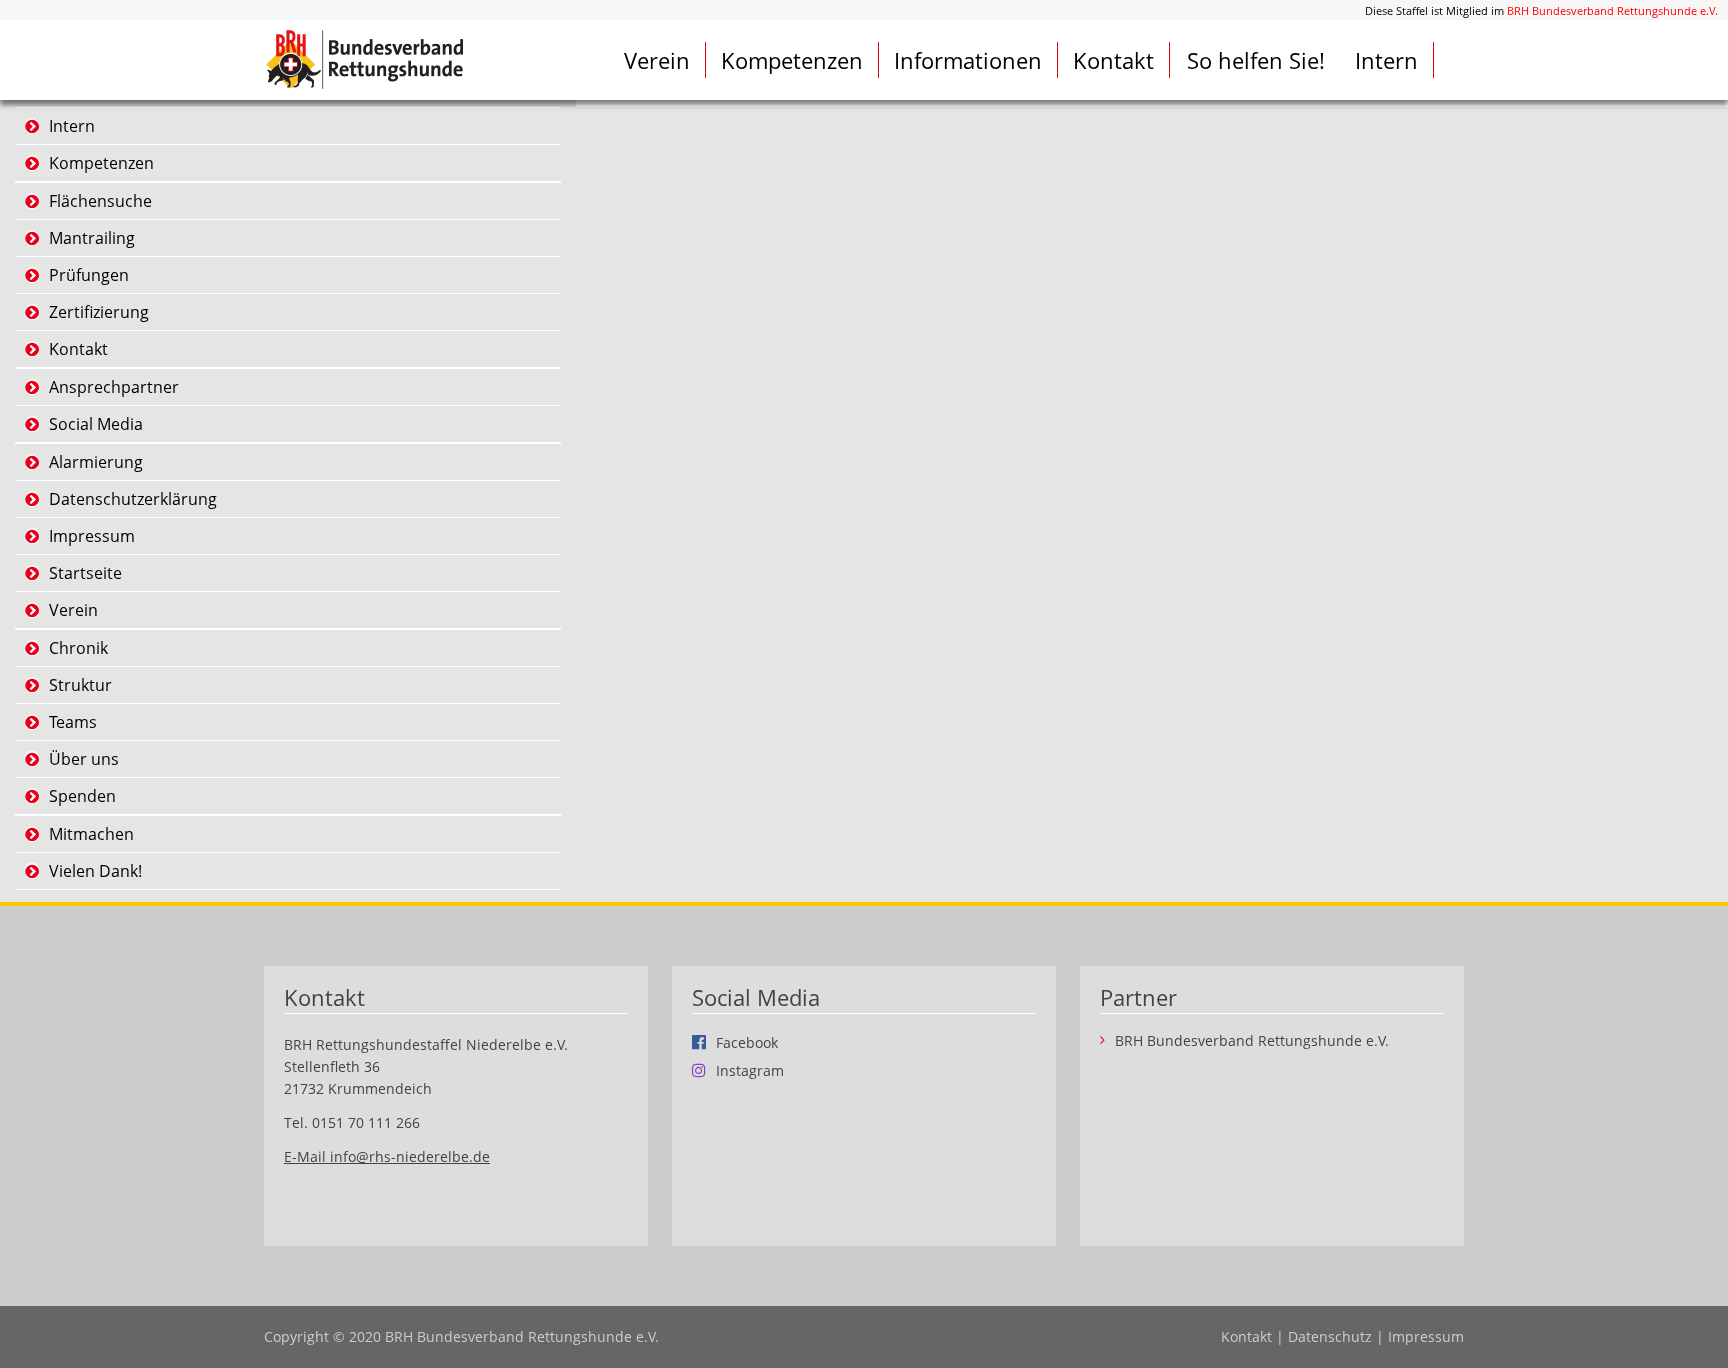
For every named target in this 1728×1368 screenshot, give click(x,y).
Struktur (80, 685)
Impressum (92, 536)
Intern (1386, 60)
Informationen (968, 60)
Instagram (750, 1070)
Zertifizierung (99, 312)
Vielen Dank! (95, 871)
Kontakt (1113, 60)
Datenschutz (1330, 1336)
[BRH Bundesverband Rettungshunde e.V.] (364, 58)
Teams (73, 722)
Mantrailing (92, 238)
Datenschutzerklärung (133, 499)
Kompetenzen (792, 60)
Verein (657, 60)
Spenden (82, 796)
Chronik (78, 648)
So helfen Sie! (1256, 60)
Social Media (96, 424)
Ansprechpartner (114, 387)
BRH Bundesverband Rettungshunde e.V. (1612, 10)
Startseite (85, 573)
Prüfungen (89, 275)
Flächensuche (100, 201)
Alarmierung (96, 462)
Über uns (84, 759)
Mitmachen (91, 834)
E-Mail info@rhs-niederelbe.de (387, 1156)
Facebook (747, 1042)
